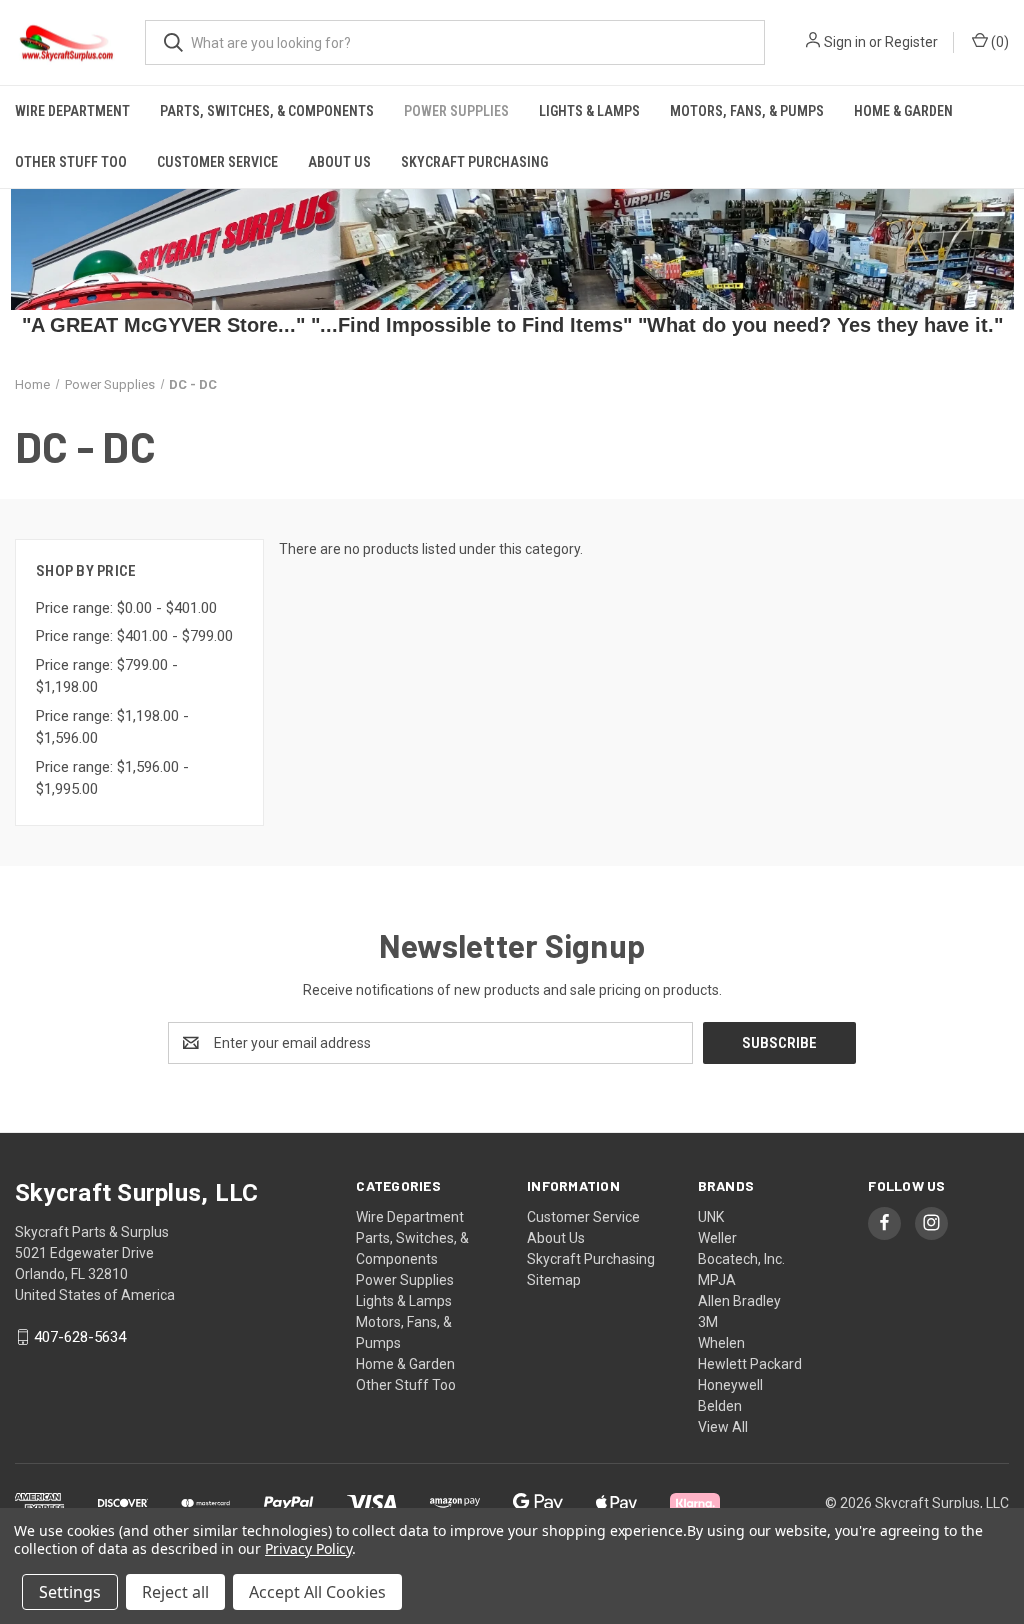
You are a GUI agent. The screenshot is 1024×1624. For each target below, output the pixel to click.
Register (911, 42)
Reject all (175, 1592)
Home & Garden (903, 111)
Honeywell (730, 1385)
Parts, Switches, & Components (267, 111)
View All (723, 1427)
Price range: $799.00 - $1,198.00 (107, 676)
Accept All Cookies (317, 1592)
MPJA (717, 1280)
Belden (720, 1406)
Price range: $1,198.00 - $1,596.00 (112, 727)
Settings (70, 1592)
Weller (717, 1238)
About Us (339, 162)
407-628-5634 (80, 1337)
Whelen (721, 1343)
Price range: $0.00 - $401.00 (126, 608)
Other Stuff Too (71, 162)
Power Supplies (456, 111)
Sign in (845, 42)
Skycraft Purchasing (474, 162)
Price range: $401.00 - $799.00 (134, 636)
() (998, 42)
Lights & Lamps (589, 111)
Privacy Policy (308, 1548)
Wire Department (72, 111)
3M (708, 1322)
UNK (711, 1217)
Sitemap (554, 1280)
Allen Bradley (739, 1301)
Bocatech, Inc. (741, 1259)
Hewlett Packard (750, 1364)
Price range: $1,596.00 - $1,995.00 (112, 778)
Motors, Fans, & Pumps (747, 111)
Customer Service (217, 162)
